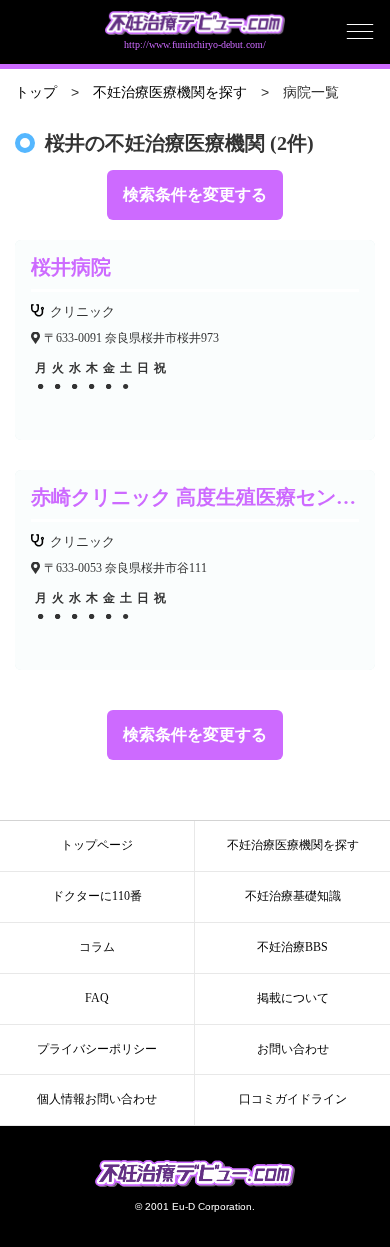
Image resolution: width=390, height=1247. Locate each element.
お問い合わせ (293, 1049)
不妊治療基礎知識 (293, 896)
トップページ (97, 845)
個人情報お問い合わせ (97, 1099)
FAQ (97, 998)
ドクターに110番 (97, 896)
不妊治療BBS (292, 947)
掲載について (293, 998)
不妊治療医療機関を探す (170, 92)
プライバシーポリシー (97, 1049)
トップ (36, 92)
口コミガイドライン (293, 1099)
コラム (97, 947)
